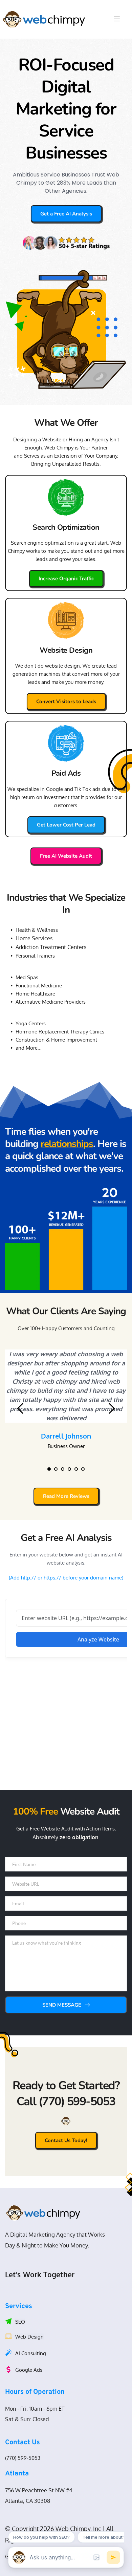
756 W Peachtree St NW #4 (39, 2490)
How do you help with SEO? (41, 2537)
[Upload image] (96, 2557)
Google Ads (29, 2370)
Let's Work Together (40, 2274)
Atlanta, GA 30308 (28, 2501)
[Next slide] (111, 1408)
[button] (117, 19)
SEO (20, 2322)
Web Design (29, 2337)
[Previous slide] (21, 1408)
